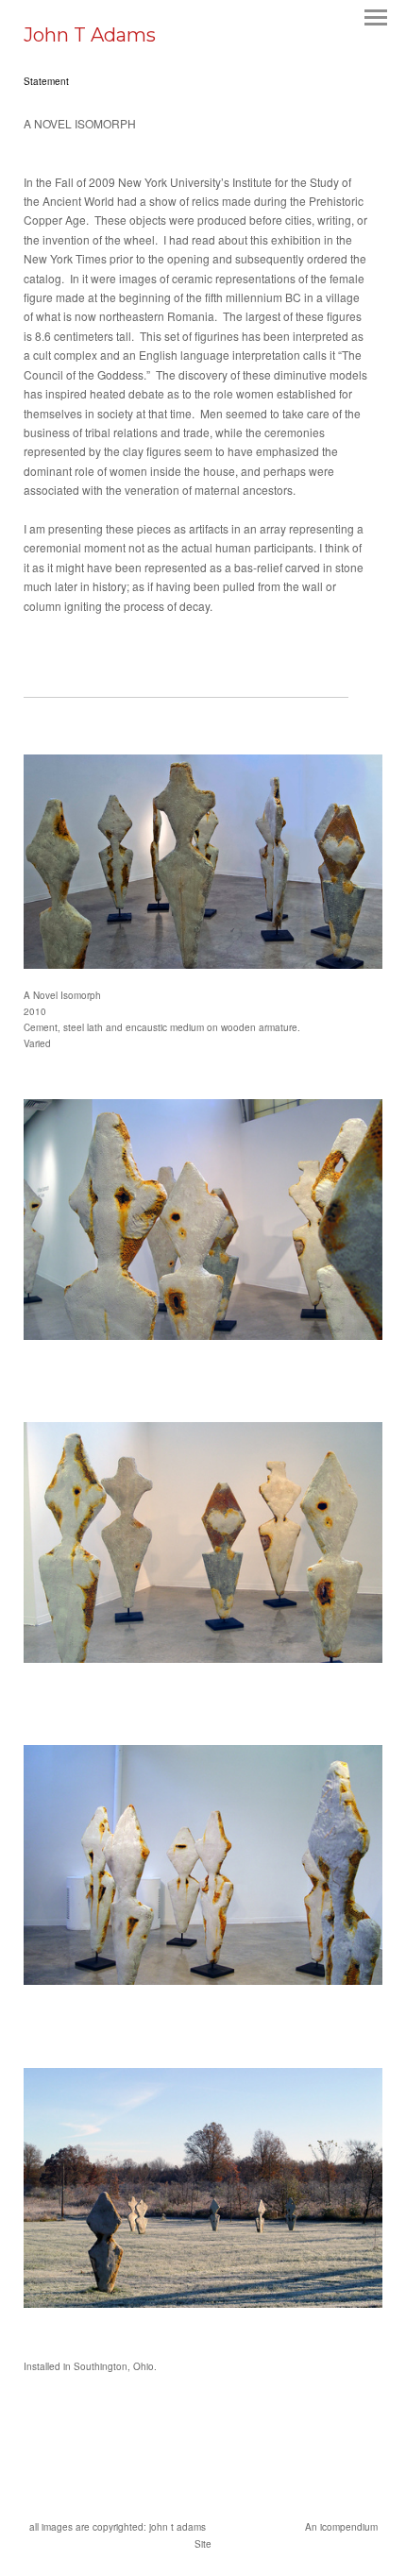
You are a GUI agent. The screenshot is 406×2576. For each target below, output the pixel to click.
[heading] (90, 36)
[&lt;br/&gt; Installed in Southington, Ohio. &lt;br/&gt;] (203, 2188)
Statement (46, 81)
